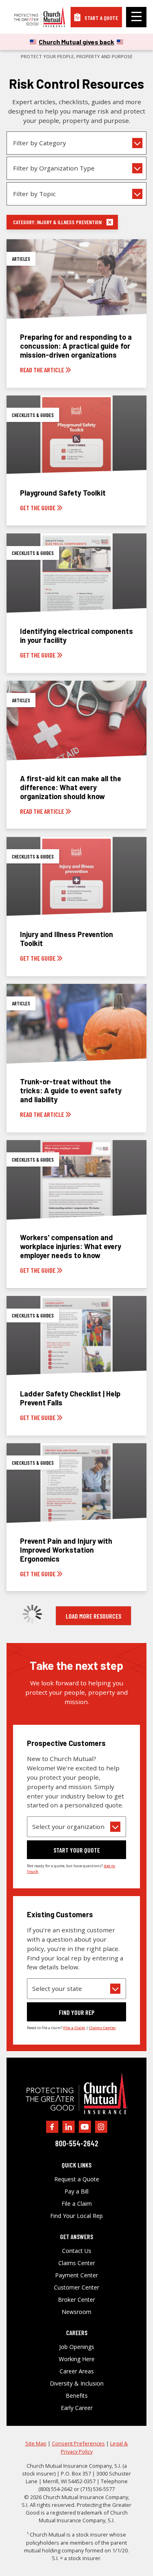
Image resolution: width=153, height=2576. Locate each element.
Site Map (36, 2443)
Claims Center (77, 2263)
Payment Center (76, 2275)
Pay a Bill (76, 2191)
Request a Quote (77, 2179)
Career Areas (77, 2371)
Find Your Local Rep (76, 2216)
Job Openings (77, 2347)
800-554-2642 (77, 2143)
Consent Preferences (78, 2443)
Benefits (77, 2396)
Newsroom (76, 2312)
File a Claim (77, 2204)
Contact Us (77, 2251)
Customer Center (76, 2288)
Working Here (77, 2359)
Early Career (77, 2408)
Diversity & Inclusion (77, 2384)
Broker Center (76, 2300)
